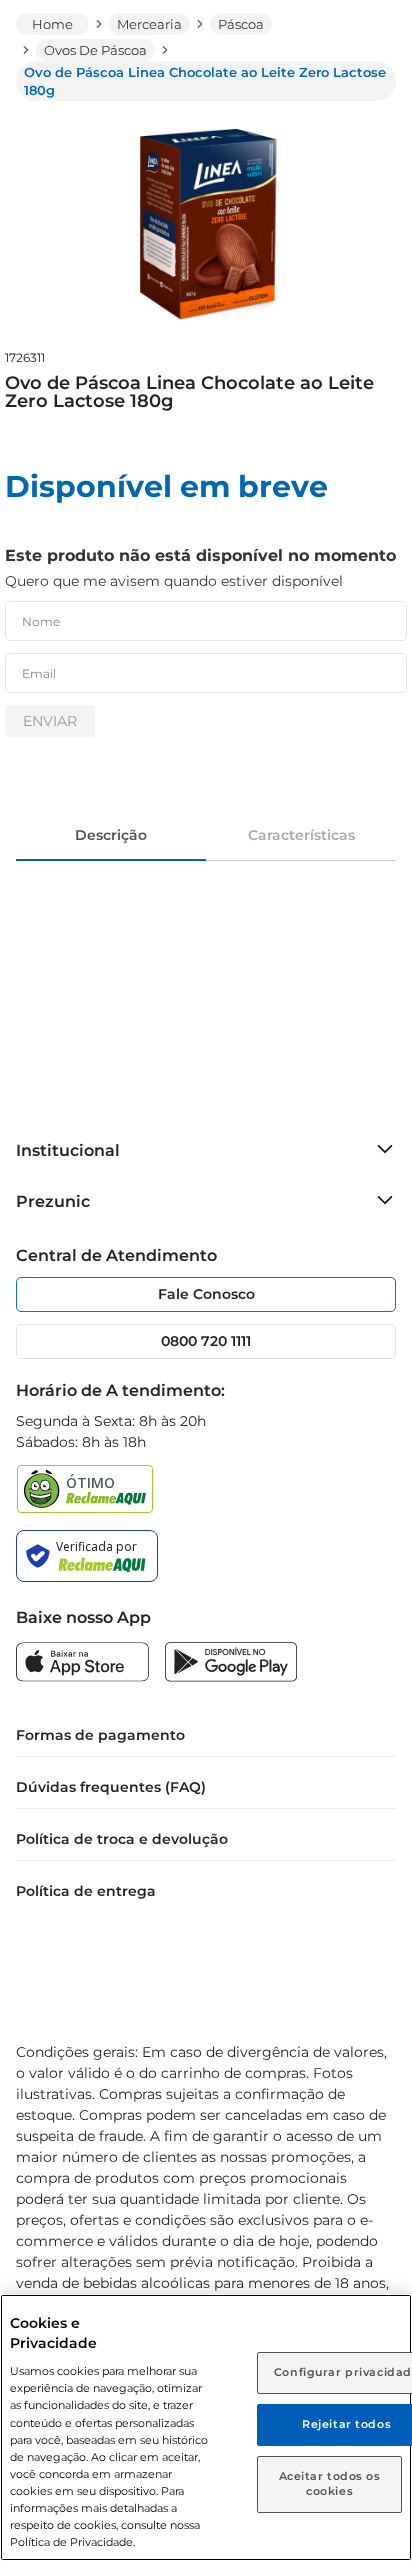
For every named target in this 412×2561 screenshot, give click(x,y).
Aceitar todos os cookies (330, 2484)
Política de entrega (86, 1891)
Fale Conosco (206, 1294)
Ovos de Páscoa (95, 50)
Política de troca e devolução (122, 1839)
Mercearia (149, 24)
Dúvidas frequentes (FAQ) (111, 1787)
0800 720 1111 (206, 1341)
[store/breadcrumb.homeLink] (52, 24)
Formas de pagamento (100, 1735)
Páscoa (241, 24)
